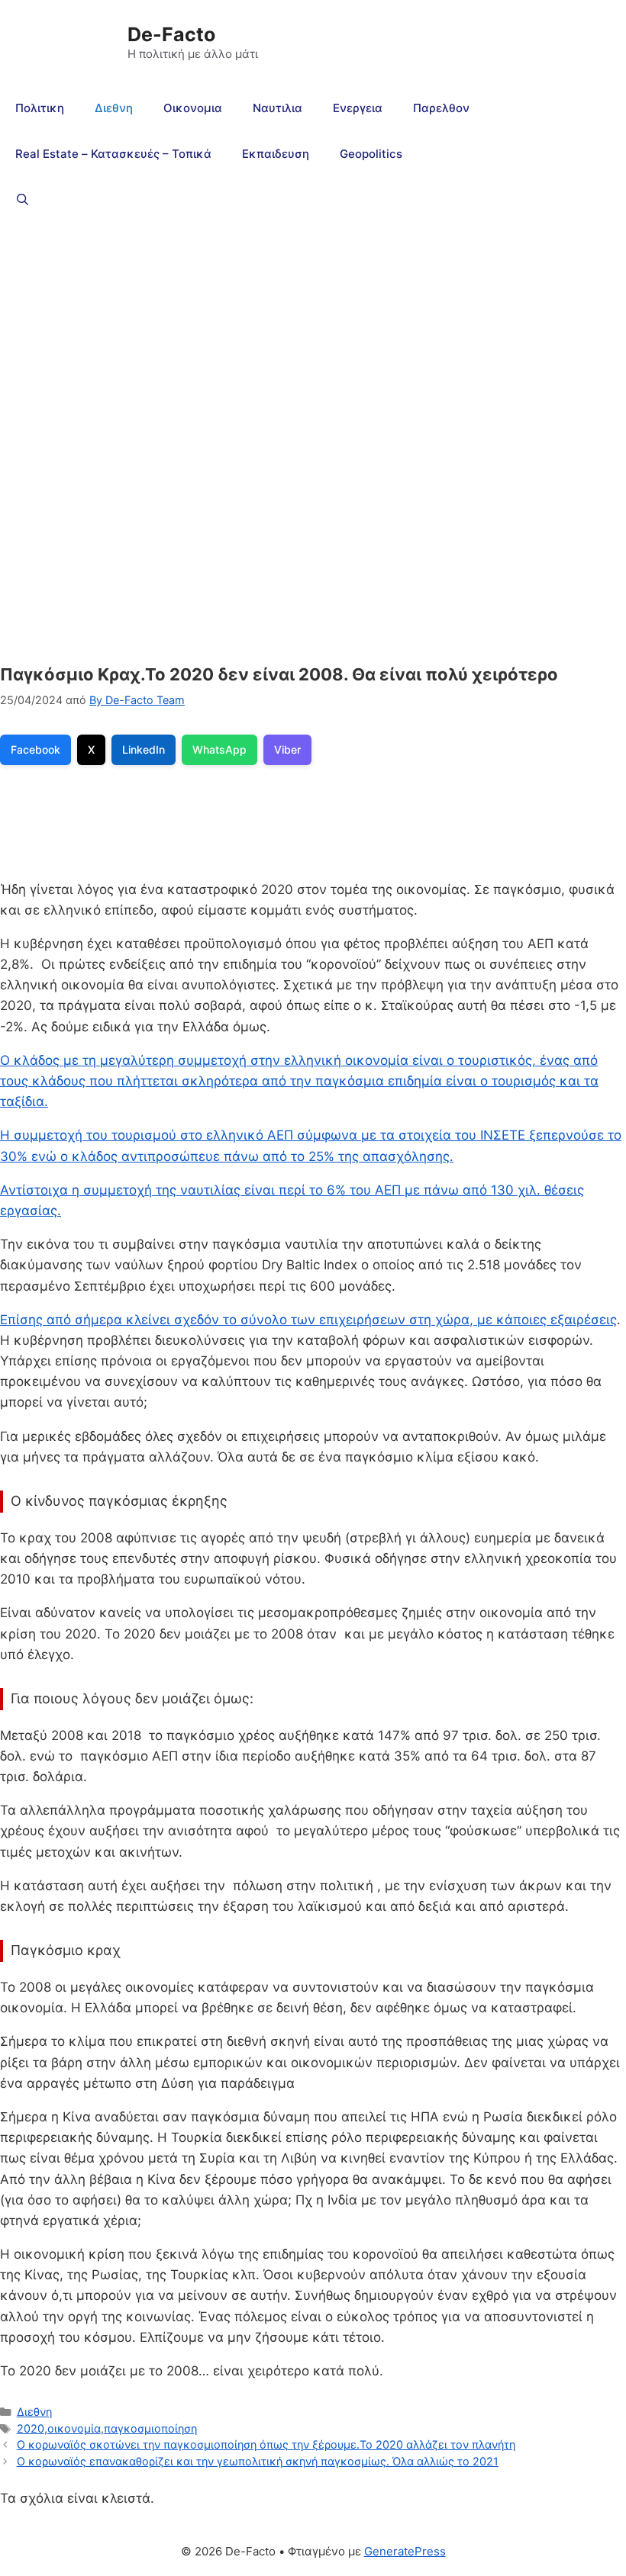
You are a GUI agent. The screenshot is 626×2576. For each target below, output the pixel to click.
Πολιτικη (40, 108)
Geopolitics (371, 154)
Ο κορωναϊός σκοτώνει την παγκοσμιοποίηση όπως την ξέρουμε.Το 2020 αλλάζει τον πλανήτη (266, 2444)
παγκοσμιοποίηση (150, 2428)
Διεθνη (114, 108)
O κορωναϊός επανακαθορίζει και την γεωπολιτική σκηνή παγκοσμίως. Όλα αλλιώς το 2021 (258, 2461)
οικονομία (74, 2428)
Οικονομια (193, 108)
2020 (31, 2428)
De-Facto (171, 34)
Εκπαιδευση (276, 154)
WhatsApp (219, 749)
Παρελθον (441, 108)
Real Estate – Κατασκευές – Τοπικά (113, 154)
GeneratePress (405, 2551)
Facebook (35, 749)
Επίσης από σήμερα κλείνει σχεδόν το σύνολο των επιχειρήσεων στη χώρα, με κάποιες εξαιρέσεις (308, 1320)
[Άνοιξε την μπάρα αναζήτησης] (23, 200)
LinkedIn (144, 749)
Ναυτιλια (278, 108)
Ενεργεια (358, 108)
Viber (287, 749)
